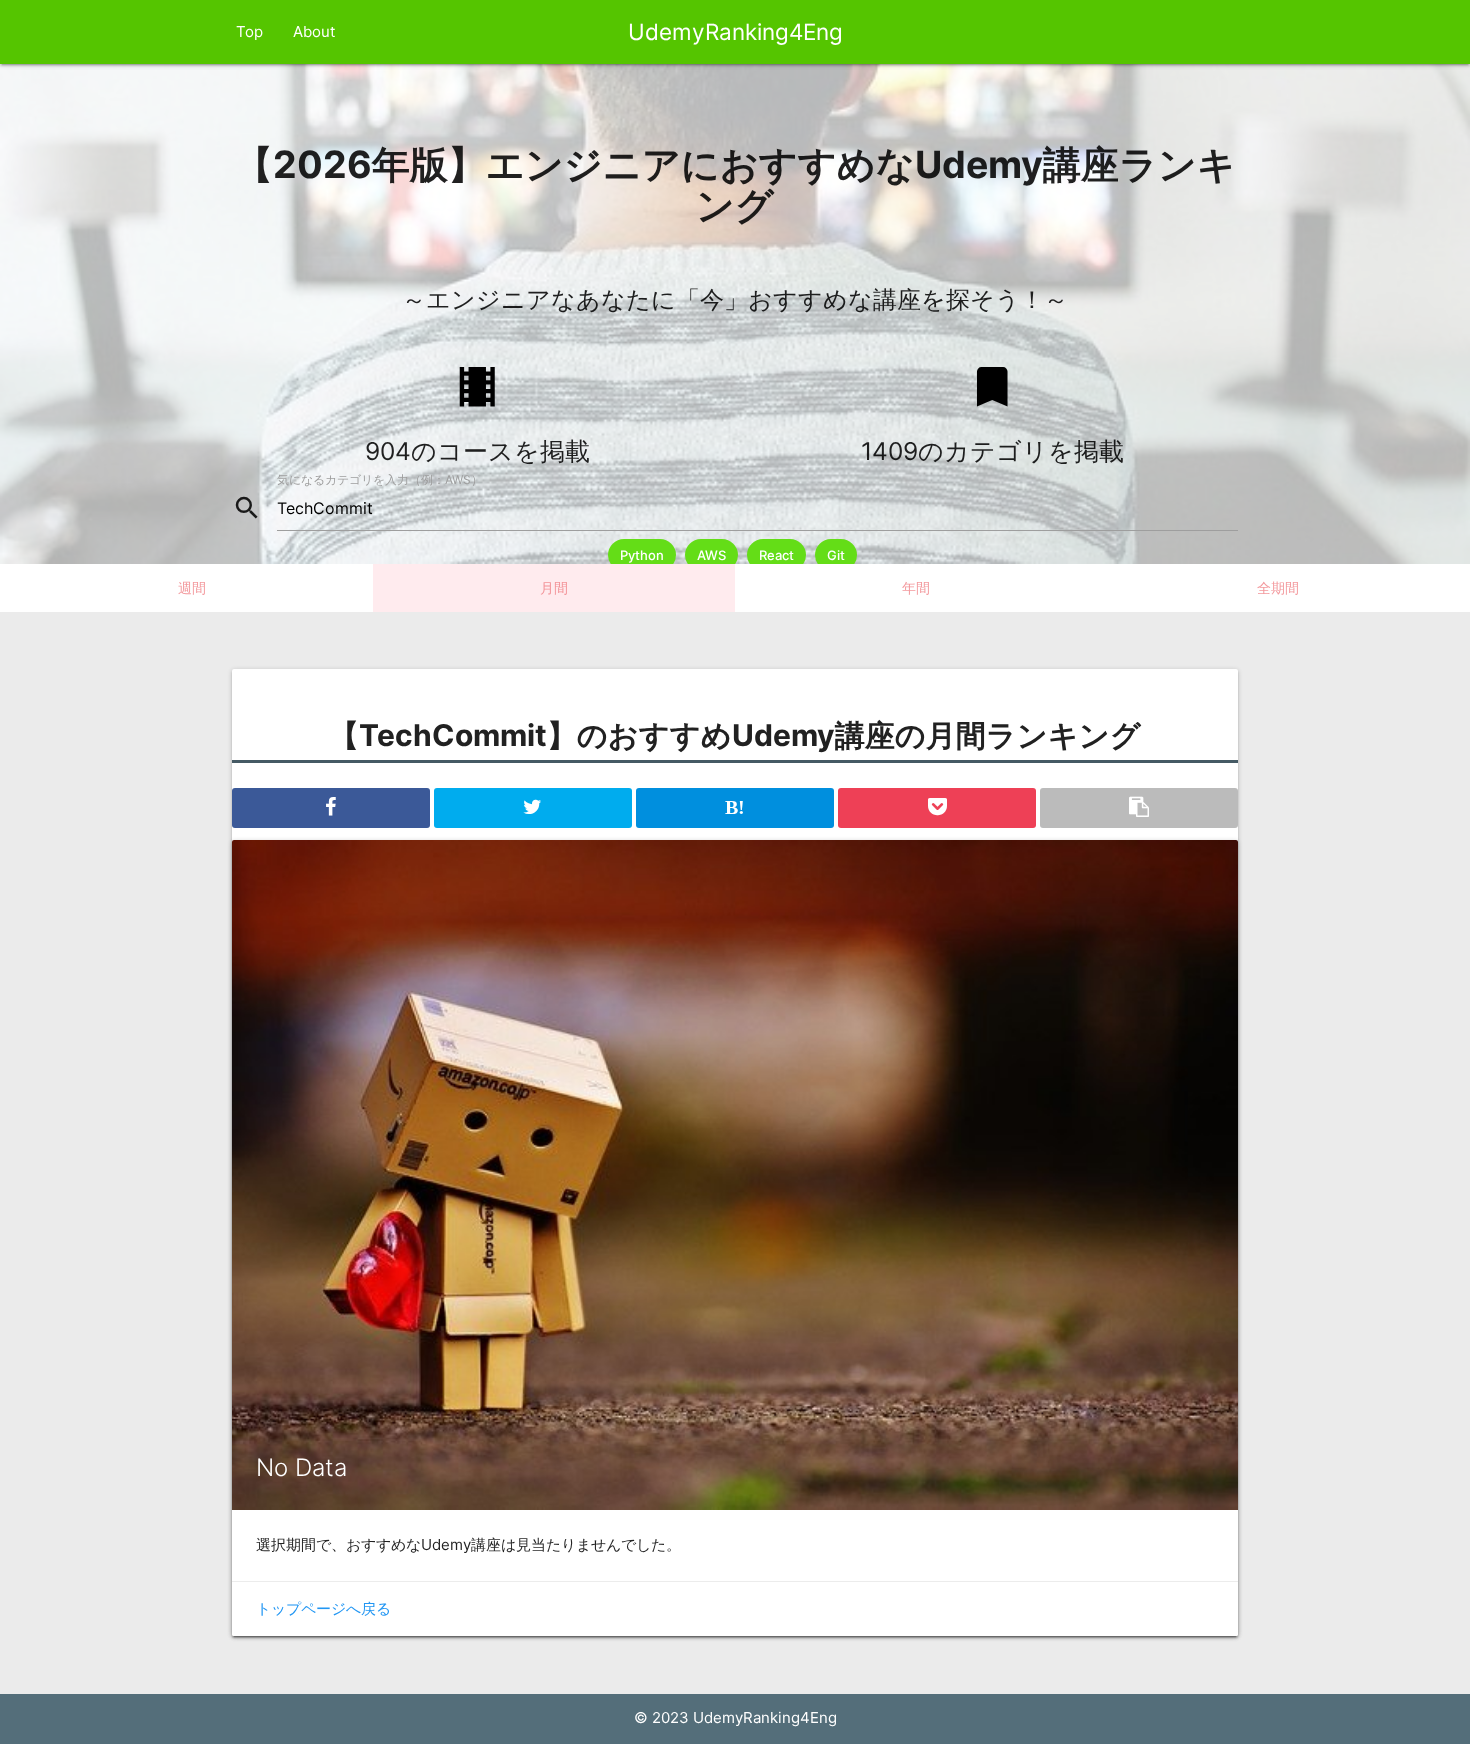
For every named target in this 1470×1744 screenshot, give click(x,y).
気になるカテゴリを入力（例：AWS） (380, 479)
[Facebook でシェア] (331, 808)
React (776, 555)
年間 (916, 587)
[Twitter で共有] (533, 808)
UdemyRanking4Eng (735, 31)
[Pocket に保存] (937, 808)
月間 (554, 587)
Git (836, 555)
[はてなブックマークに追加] (735, 808)
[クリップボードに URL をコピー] (1139, 808)
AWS (711, 555)
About (314, 31)
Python (642, 555)
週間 (192, 587)
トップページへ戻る (323, 1608)
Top (249, 31)
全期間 (1278, 587)
